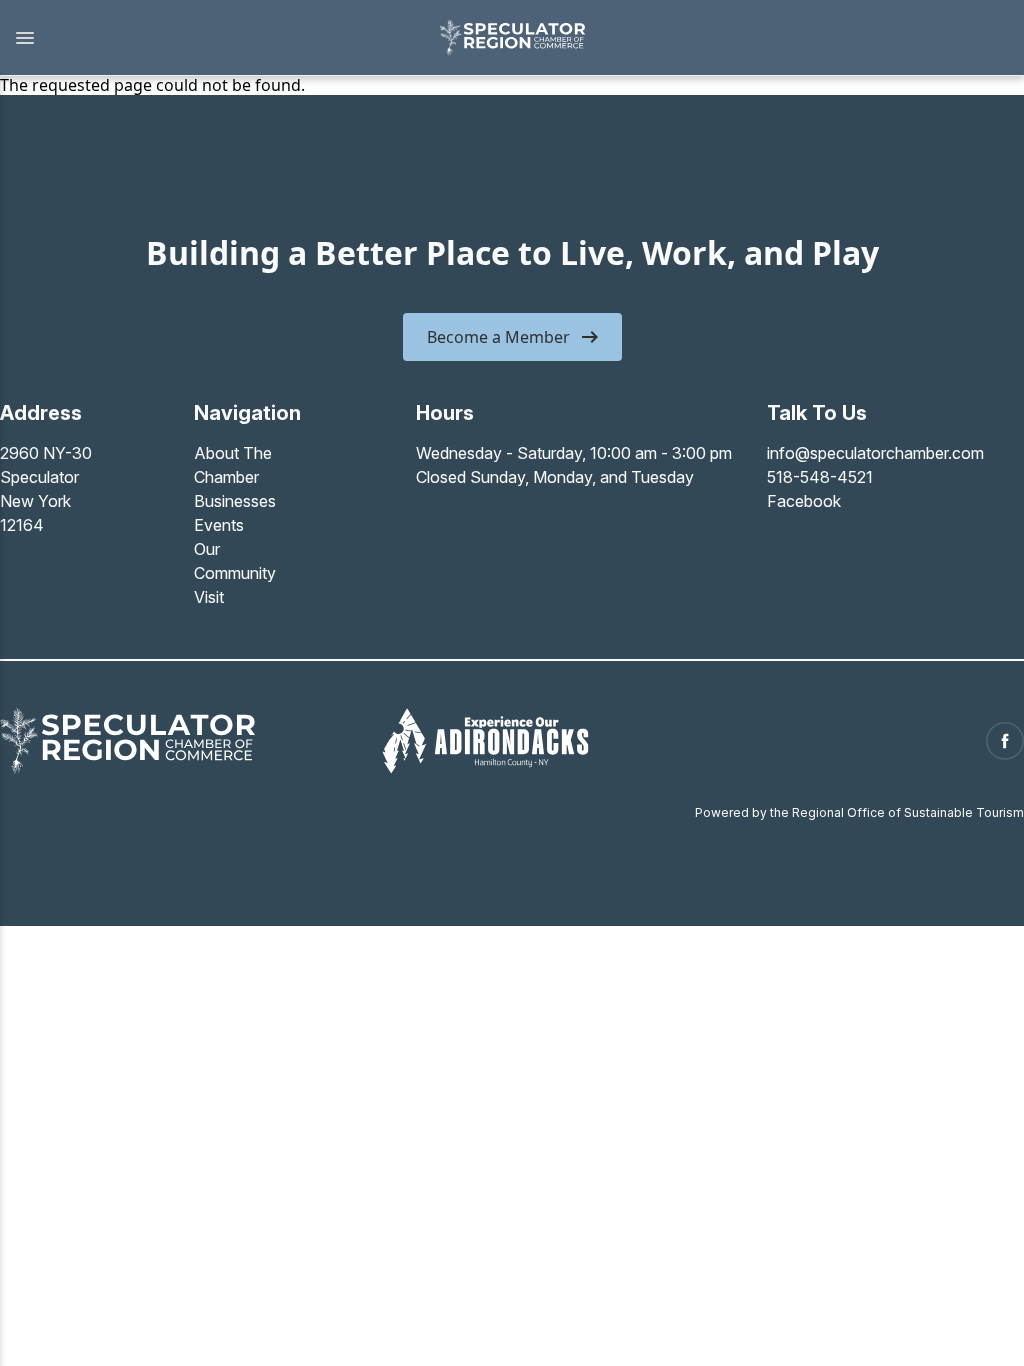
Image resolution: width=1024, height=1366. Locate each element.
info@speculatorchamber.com (875, 453)
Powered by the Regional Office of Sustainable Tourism (859, 812)
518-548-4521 (820, 477)
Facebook (804, 501)
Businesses (235, 501)
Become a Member (498, 337)
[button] (209, 38)
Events (219, 525)
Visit (209, 597)
